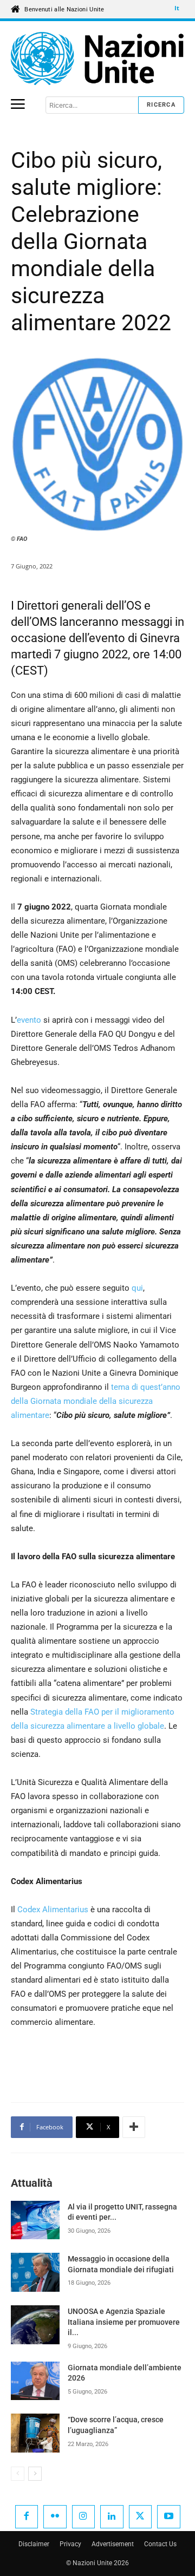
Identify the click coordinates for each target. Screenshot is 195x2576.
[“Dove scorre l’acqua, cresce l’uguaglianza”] (35, 2433)
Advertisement (113, 2544)
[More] (134, 2127)
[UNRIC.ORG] (97, 58)
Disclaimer (34, 2544)
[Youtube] (169, 2517)
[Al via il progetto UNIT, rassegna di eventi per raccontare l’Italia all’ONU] (35, 2220)
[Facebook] (27, 2517)
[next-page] (35, 2474)
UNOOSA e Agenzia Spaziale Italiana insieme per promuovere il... (124, 2322)
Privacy (70, 2544)
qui (137, 1288)
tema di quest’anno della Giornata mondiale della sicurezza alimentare (96, 1401)
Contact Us (160, 2544)
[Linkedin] (112, 2517)
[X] (141, 2517)
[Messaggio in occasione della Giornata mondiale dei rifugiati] (35, 2272)
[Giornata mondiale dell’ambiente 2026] (35, 2381)
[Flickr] (55, 2517)
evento (29, 1020)
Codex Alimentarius (53, 1910)
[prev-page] (18, 2474)
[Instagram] (84, 2517)
